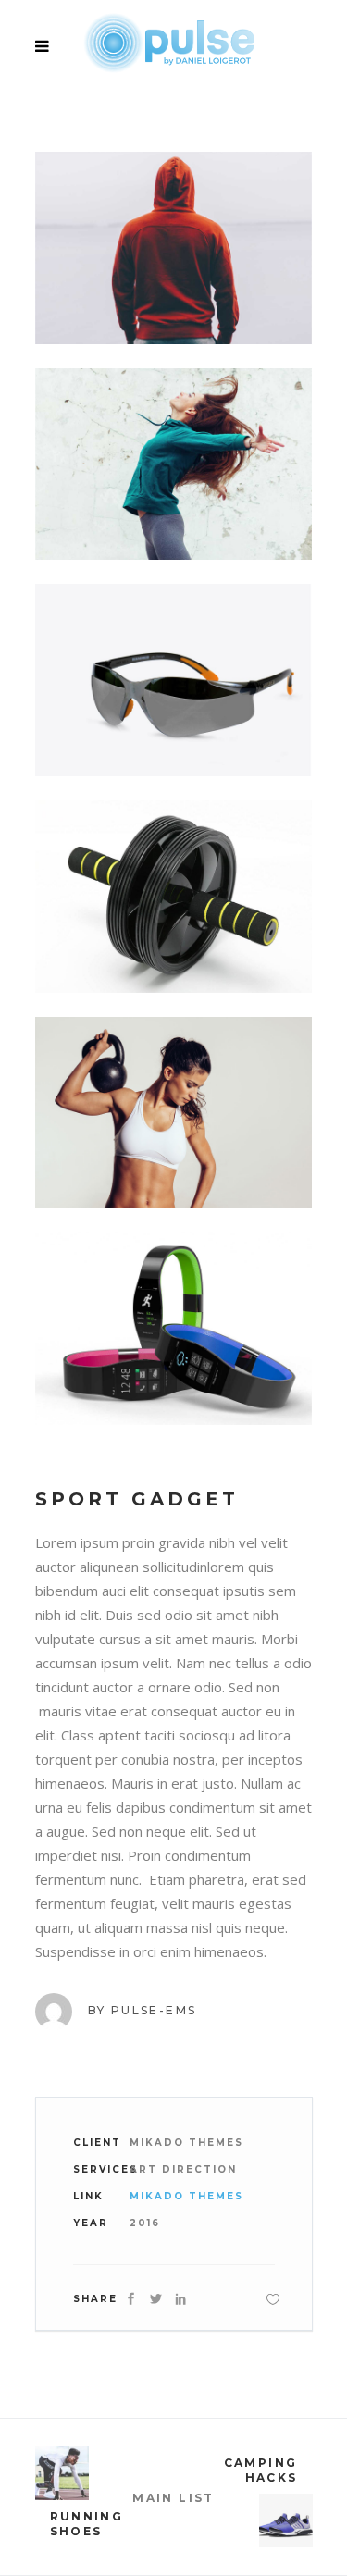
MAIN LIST (173, 2498)
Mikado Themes (186, 2196)
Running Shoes (87, 2524)
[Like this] (273, 2299)
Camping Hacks (261, 2470)
